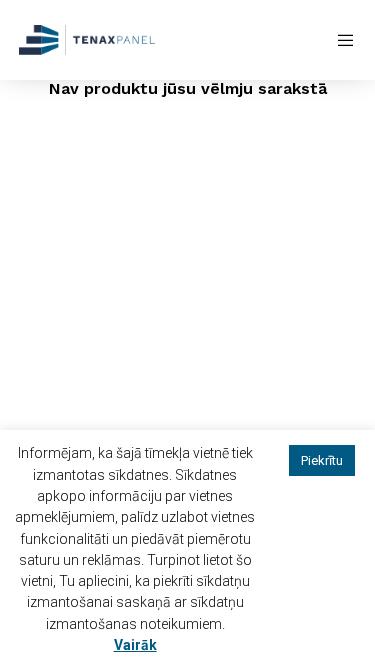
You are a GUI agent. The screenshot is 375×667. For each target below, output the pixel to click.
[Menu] (340, 40)
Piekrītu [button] (322, 460)
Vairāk (135, 645)
